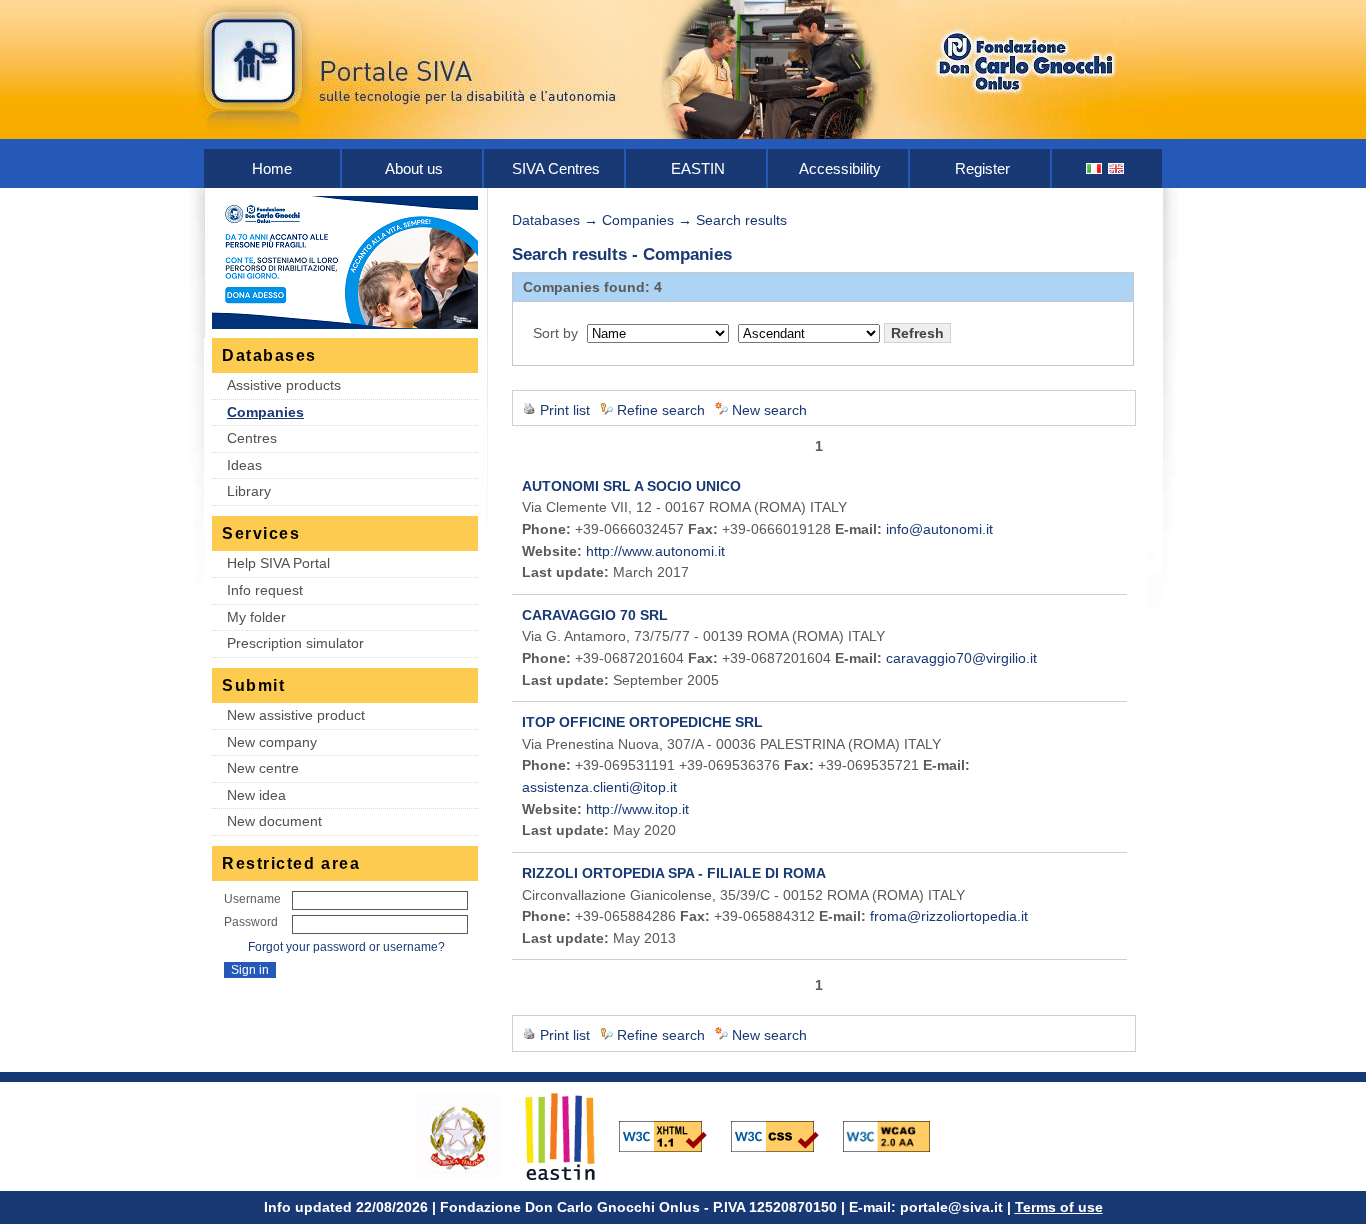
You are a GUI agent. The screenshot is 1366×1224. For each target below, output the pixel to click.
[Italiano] (1095, 168)
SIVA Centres (556, 168)
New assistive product (296, 715)
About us (414, 168)
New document (274, 821)
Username (252, 899)
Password (251, 922)
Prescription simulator (295, 643)
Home (272, 168)
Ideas (244, 465)
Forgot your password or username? (346, 947)
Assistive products (284, 385)
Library (249, 491)
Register (982, 168)
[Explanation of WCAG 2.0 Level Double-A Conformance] (897, 1135)
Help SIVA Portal (278, 563)
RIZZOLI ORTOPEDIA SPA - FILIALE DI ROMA (674, 873)
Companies (265, 412)
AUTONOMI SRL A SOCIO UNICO (631, 486)
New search (769, 410)
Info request (265, 590)
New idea (256, 795)
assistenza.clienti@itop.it (599, 787)
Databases (546, 220)
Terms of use (1059, 1207)
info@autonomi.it (939, 529)
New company (272, 742)
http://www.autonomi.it (655, 551)
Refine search (661, 410)
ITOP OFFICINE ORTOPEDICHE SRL (642, 722)
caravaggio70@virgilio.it (961, 658)
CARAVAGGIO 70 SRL (595, 615)
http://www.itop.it (637, 809)
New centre (263, 768)
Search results (741, 220)
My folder (256, 617)
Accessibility (840, 168)
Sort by (555, 333)
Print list (565, 410)
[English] (1117, 168)
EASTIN (698, 168)
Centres (252, 438)
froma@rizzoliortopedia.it (949, 916)
